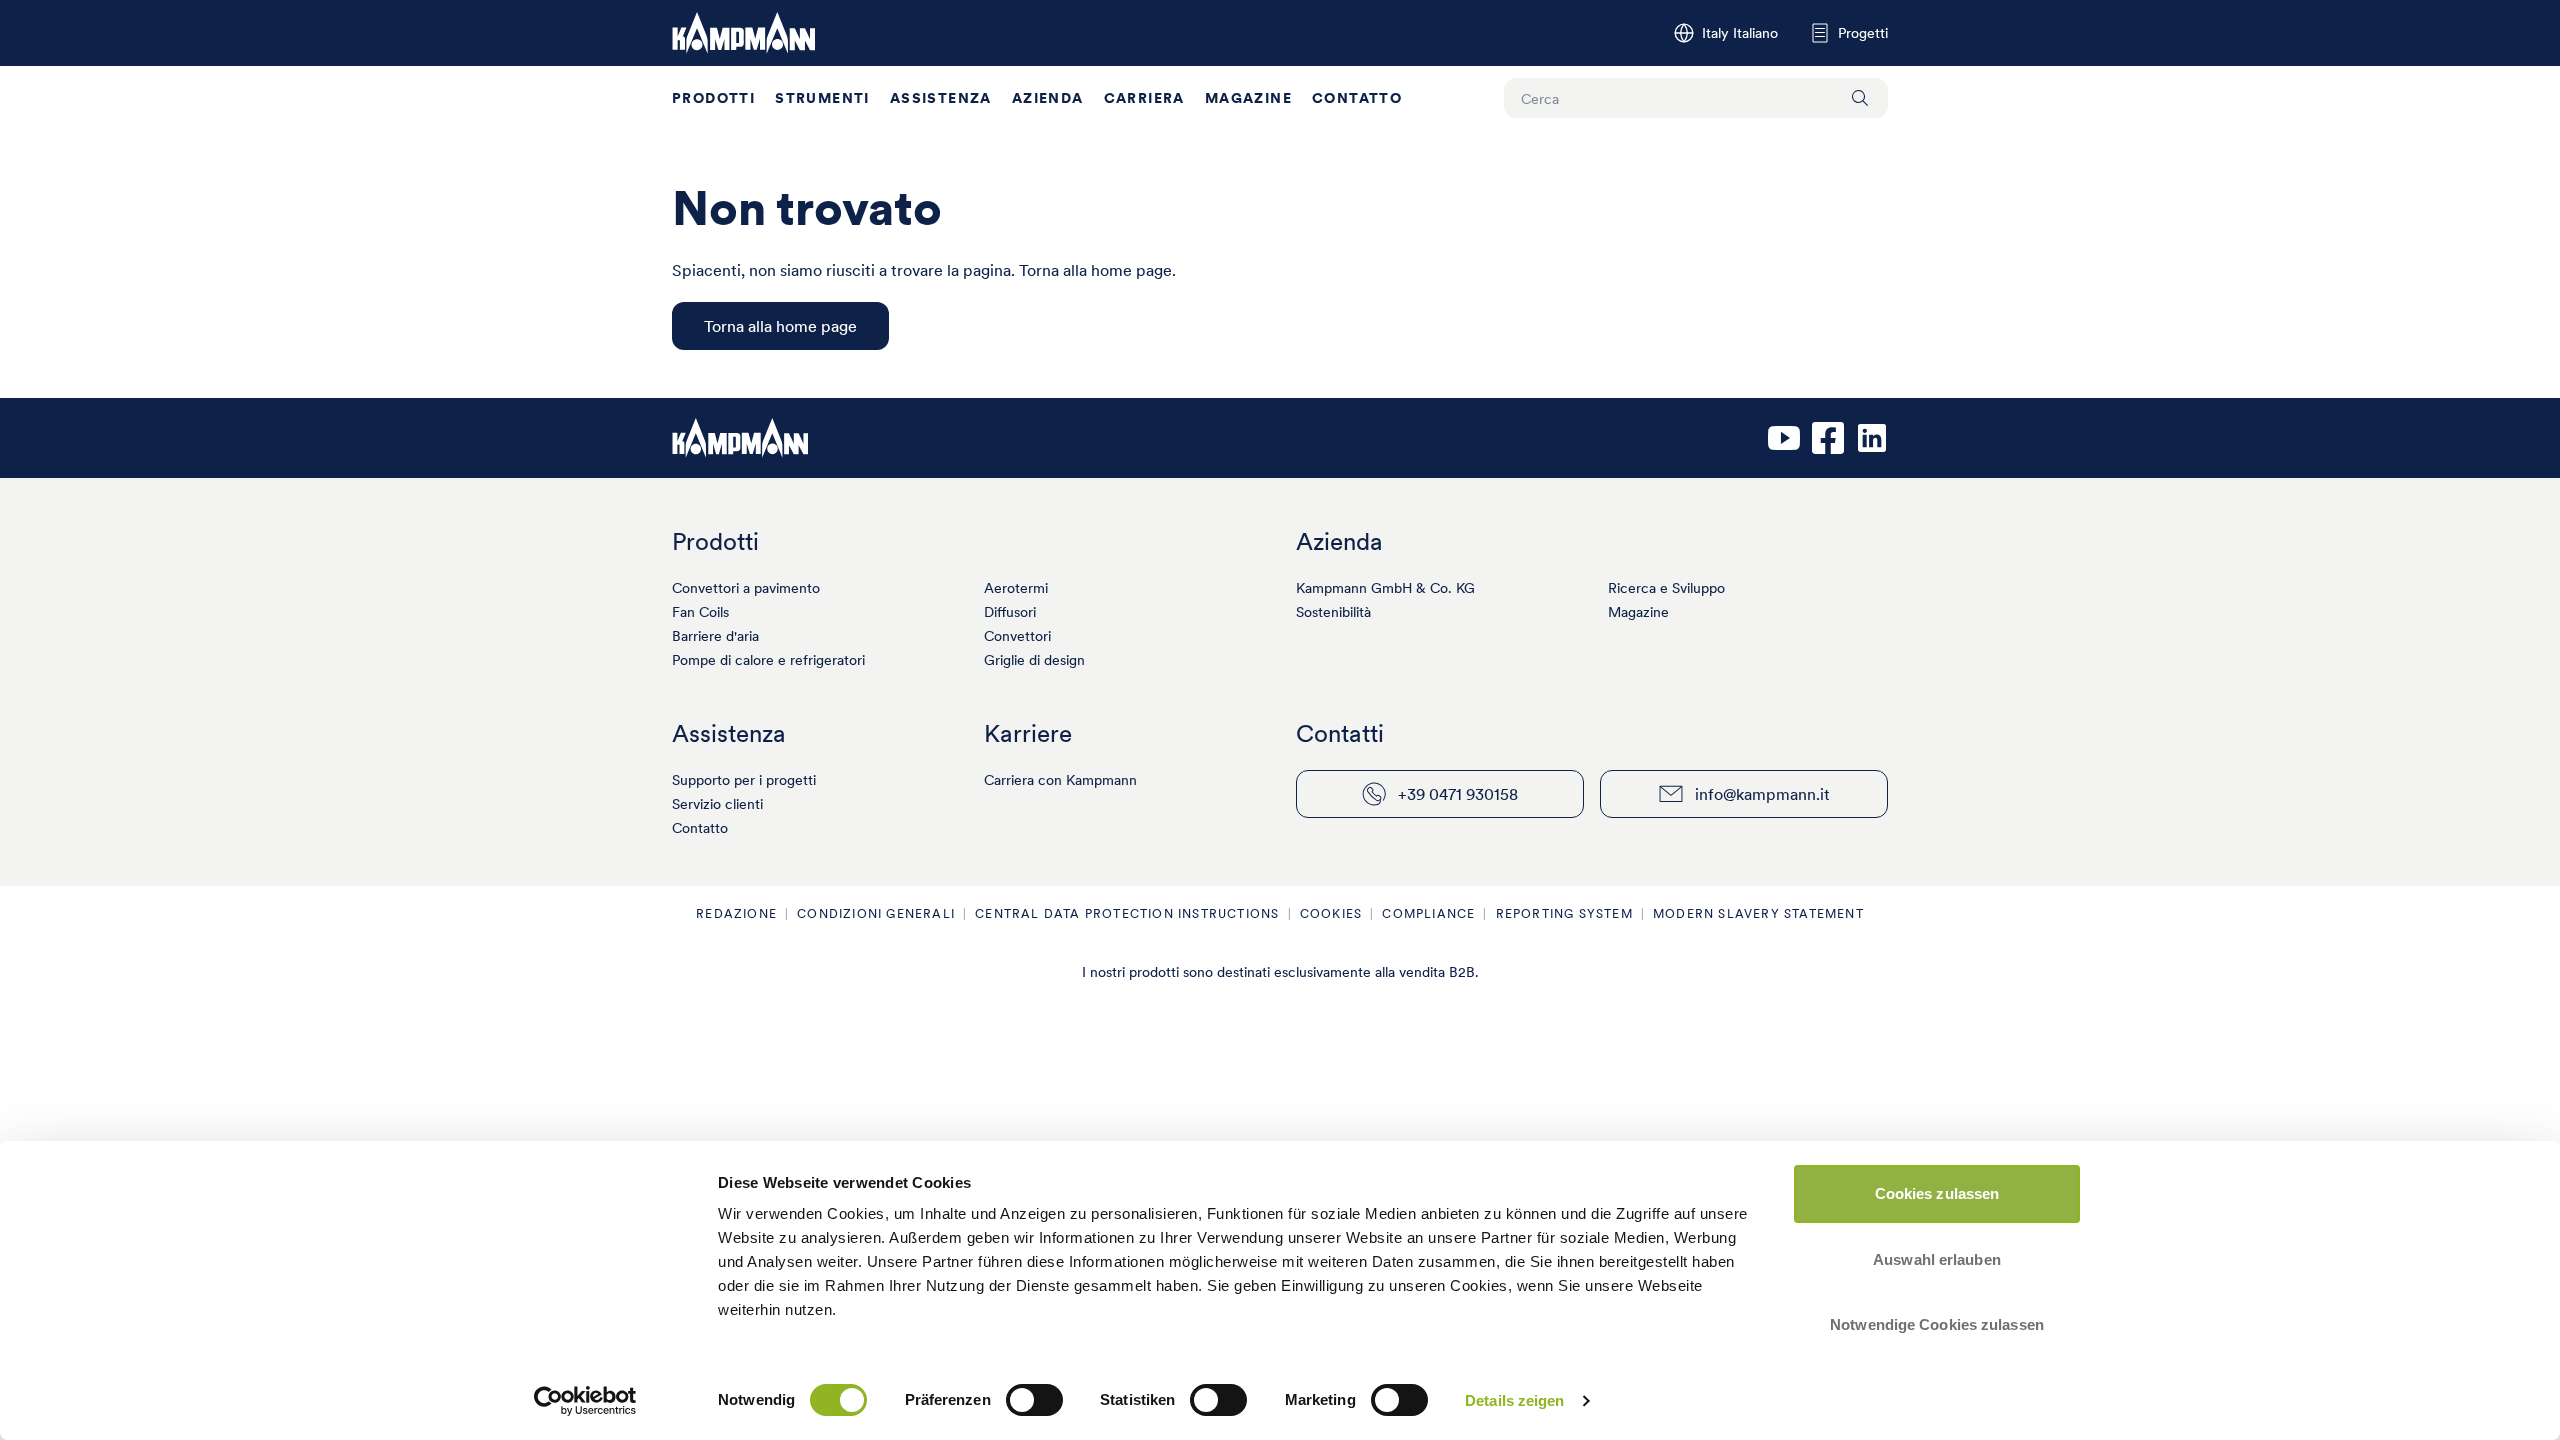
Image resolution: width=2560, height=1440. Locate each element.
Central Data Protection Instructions (1127, 913)
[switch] (1034, 1400)
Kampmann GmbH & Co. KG (1385, 588)
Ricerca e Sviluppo (1666, 588)
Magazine (1248, 98)
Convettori (1017, 636)
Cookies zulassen (1937, 1193)
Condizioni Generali (876, 913)
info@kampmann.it (1762, 794)
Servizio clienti (717, 804)
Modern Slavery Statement (1758, 913)
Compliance (1428, 913)
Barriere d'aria (715, 636)
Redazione (736, 913)
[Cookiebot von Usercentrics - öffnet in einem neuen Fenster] (585, 1401)
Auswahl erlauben (1937, 1259)
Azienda (1048, 98)
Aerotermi (1016, 588)
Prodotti (713, 98)
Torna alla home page (780, 326)
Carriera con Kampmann (1060, 780)
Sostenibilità (1333, 612)
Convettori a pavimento (746, 588)
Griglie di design (1034, 660)
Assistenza (941, 98)
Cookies (1331, 913)
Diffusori (1010, 612)
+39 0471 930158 (1458, 794)
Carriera (1144, 98)
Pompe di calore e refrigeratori (768, 660)
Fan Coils (700, 612)
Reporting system (1564, 913)
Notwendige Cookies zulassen (1937, 1324)
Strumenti (822, 98)
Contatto (1357, 98)
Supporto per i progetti (744, 780)
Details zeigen (1514, 1400)
